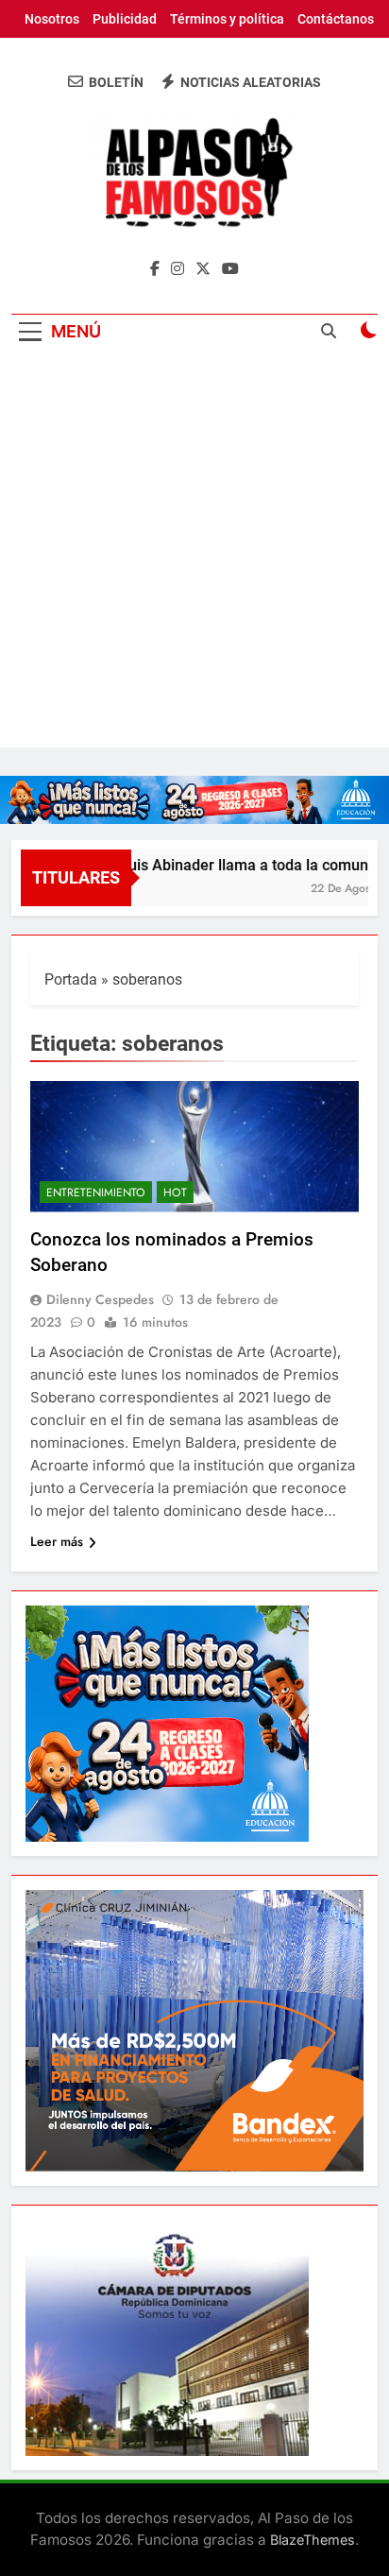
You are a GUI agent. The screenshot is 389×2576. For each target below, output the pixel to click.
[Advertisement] (194, 553)
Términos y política (227, 19)
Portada (71, 979)
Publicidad (125, 19)
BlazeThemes (313, 2540)
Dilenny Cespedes (100, 1299)
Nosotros (52, 19)
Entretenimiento (96, 1193)
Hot (175, 1193)
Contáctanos (336, 19)
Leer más (57, 1541)
